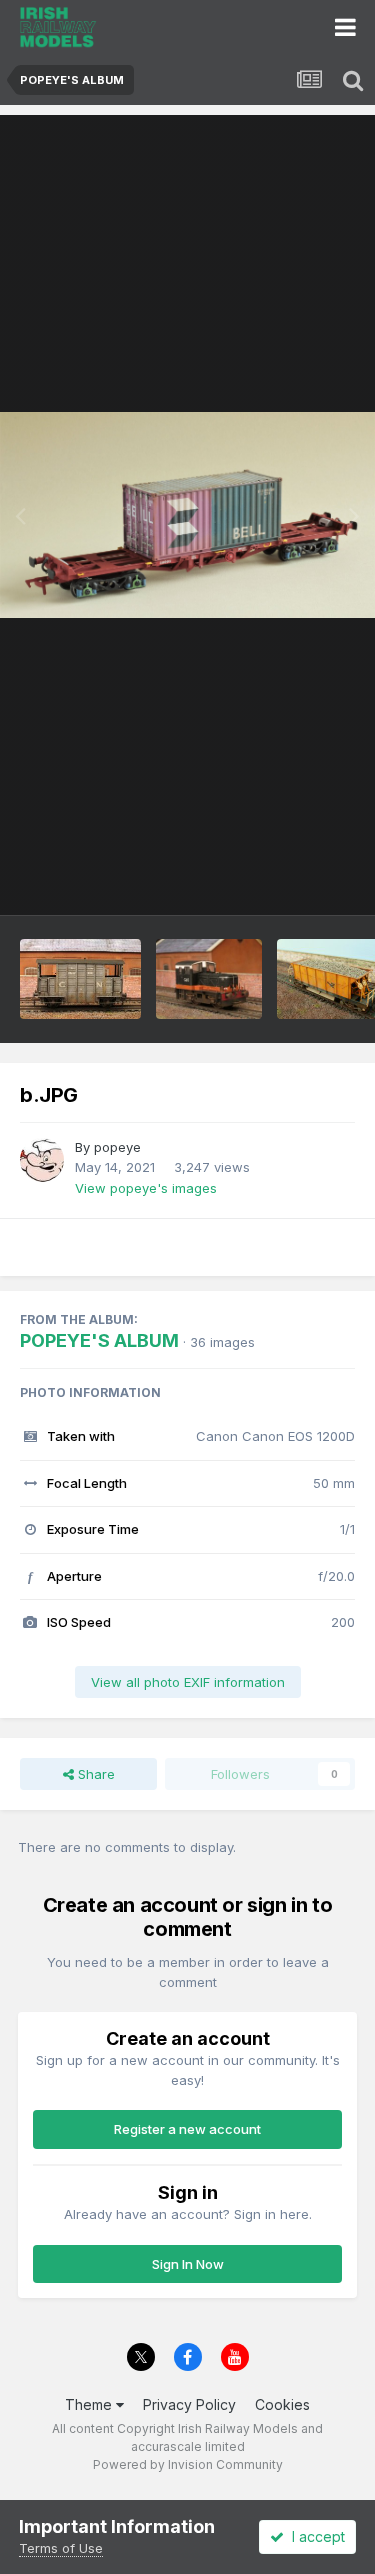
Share (94, 1774)
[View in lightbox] (187, 515)
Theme (90, 2404)
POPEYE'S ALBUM (99, 1340)
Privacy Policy (189, 2404)
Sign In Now (188, 2264)
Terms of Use (61, 2548)
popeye (117, 1147)
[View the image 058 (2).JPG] (209, 979)
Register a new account (187, 2129)
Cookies (282, 2404)
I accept (314, 2536)
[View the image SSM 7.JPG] (80, 979)
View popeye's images (146, 1188)
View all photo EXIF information (188, 1682)
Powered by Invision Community (188, 2464)
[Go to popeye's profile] (42, 1160)
